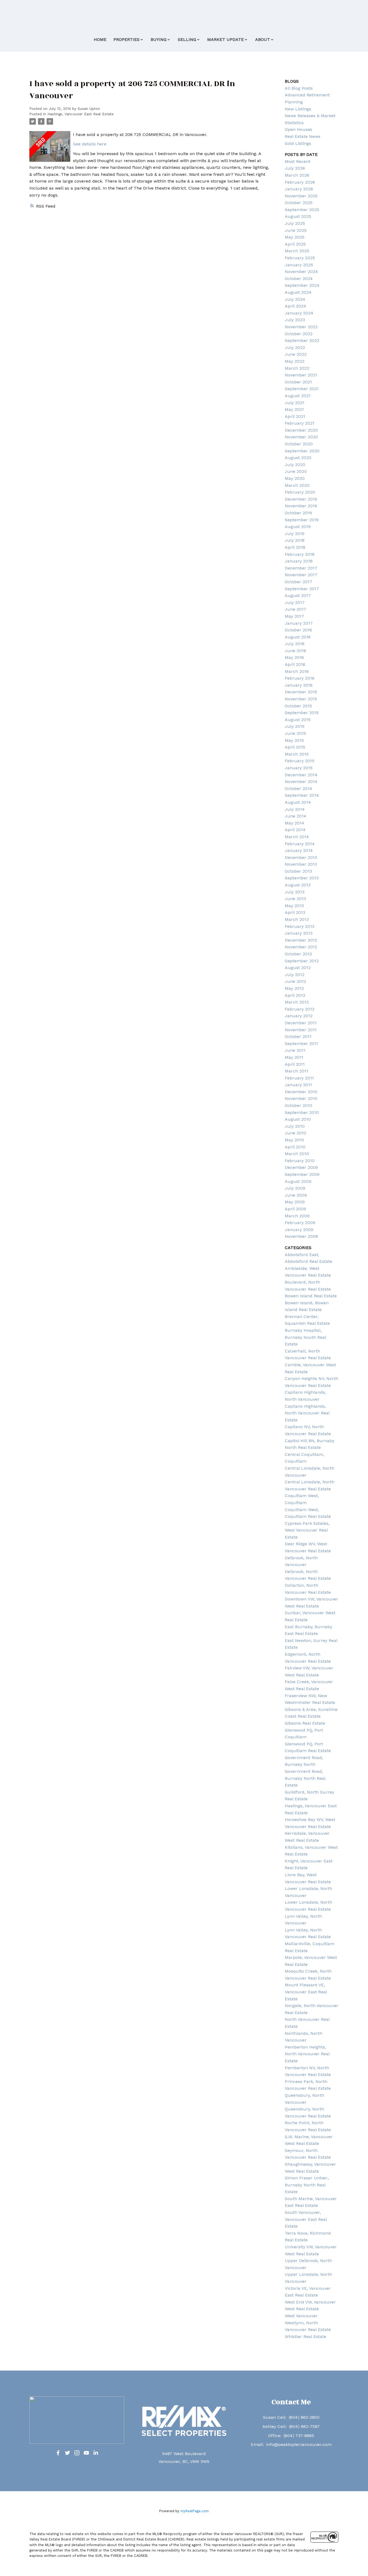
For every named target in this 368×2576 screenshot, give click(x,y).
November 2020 (301, 437)
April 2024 (295, 306)
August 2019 (298, 527)
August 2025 (298, 216)
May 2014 (294, 823)
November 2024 (301, 272)
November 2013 (301, 864)
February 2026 (300, 182)
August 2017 (298, 595)
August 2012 (298, 968)
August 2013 (298, 885)
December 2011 (301, 1023)
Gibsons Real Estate (305, 1723)
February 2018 (300, 554)
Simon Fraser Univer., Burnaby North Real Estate (307, 2185)
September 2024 (302, 285)
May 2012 (294, 988)
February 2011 (299, 1078)
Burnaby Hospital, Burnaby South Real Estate (305, 1337)
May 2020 (295, 478)
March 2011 (296, 1071)
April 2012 (295, 995)
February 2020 (300, 492)
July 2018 (295, 540)
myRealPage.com (195, 2511)
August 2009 (298, 1181)
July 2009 (295, 1188)
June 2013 (295, 899)
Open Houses (298, 129)
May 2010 (294, 1140)
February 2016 (300, 678)
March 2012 (297, 1002)
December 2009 (301, 1167)
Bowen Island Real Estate (311, 1296)
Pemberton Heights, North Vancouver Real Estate (307, 2054)
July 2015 (295, 726)
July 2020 (295, 465)
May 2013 (294, 906)
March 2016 (297, 671)
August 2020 (298, 458)
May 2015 (294, 740)
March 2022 (297, 368)
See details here (90, 144)
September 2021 (302, 389)
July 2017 (295, 602)
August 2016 (298, 637)
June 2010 (296, 1133)
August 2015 (298, 720)
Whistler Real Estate (305, 2336)
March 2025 (297, 251)
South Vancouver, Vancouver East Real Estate (306, 2219)
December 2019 (301, 499)
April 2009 (295, 1209)
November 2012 (301, 947)
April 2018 (295, 547)
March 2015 (297, 754)
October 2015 (298, 706)
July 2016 (295, 644)
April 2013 (295, 912)
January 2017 (299, 623)
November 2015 (301, 699)
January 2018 (299, 561)
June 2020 (296, 471)
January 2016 (299, 685)
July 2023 (295, 320)
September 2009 (302, 1174)
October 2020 (299, 444)
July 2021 (295, 403)
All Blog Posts (299, 88)
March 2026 (297, 175)
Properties (126, 39)
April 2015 (295, 747)
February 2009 (300, 1223)
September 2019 (302, 520)
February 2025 (300, 258)
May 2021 (294, 409)
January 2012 (299, 1016)
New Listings (298, 109)
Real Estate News (303, 136)
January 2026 (299, 189)
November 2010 (301, 1098)
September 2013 (302, 878)
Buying (159, 39)
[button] (58, 2453)
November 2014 (301, 782)
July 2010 (295, 1126)
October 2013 (298, 871)
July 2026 (295, 168)
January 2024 (299, 313)
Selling (187, 39)
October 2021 (298, 382)
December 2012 (301, 940)
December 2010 (301, 1092)
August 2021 (298, 396)
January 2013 (299, 933)
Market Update (225, 39)
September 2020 (302, 451)
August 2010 (298, 1119)
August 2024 (298, 292)
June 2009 (296, 1195)
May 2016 (294, 657)
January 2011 (298, 1085)
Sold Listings (298, 143)
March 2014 (297, 837)
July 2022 (295, 347)
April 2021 (295, 416)
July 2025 (295, 223)
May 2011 (294, 1057)
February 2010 (300, 1161)
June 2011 (295, 1050)
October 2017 (298, 582)
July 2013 (295, 892)
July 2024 (295, 299)
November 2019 (301, 506)
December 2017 (301, 568)
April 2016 (295, 664)
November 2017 (301, 575)
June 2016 (295, 651)
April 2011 (295, 1064)
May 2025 (295, 237)
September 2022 (302, 340)
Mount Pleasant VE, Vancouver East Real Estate (306, 1992)
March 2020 (297, 485)
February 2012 (300, 1009)
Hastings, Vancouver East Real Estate (81, 114)
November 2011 (301, 1030)
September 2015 (302, 713)
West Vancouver (301, 2316)
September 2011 (301, 1044)
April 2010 (295, 1147)
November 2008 (301, 1236)
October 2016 (298, 630)
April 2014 (295, 830)
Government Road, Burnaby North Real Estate (305, 1778)
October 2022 (299, 334)
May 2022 (295, 361)
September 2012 (302, 961)
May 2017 (294, 616)
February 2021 (300, 423)
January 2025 (299, 265)
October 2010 (298, 1105)
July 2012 (295, 975)
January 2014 (299, 850)
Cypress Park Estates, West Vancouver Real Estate (307, 1530)
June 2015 (295, 733)
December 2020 (301, 430)
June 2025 (296, 230)
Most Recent (298, 161)
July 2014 (295, 809)
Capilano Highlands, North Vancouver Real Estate (307, 1413)
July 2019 (295, 534)
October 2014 (298, 789)
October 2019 (298, 513)
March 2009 (297, 1216)
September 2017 (302, 589)
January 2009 (299, 1230)
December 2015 (301, 692)
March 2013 (297, 919)
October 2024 (299, 279)
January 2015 (299, 768)
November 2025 (301, 196)
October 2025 (299, 203)
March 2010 (297, 1154)
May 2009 (295, 1202)
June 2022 (296, 354)
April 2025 (295, 244)
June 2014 (296, 816)
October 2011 (298, 1037)
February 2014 (300, 844)
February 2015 (300, 761)
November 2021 (301, 375)
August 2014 (298, 802)
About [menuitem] (263, 39)
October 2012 (298, 954)
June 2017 (296, 609)
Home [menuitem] (100, 39)
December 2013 (301, 857)
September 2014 (302, 795)
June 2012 (295, 981)
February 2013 (300, 926)
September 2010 (302, 1112)
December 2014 (301, 775)
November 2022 (301, 327)
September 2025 (302, 210)
